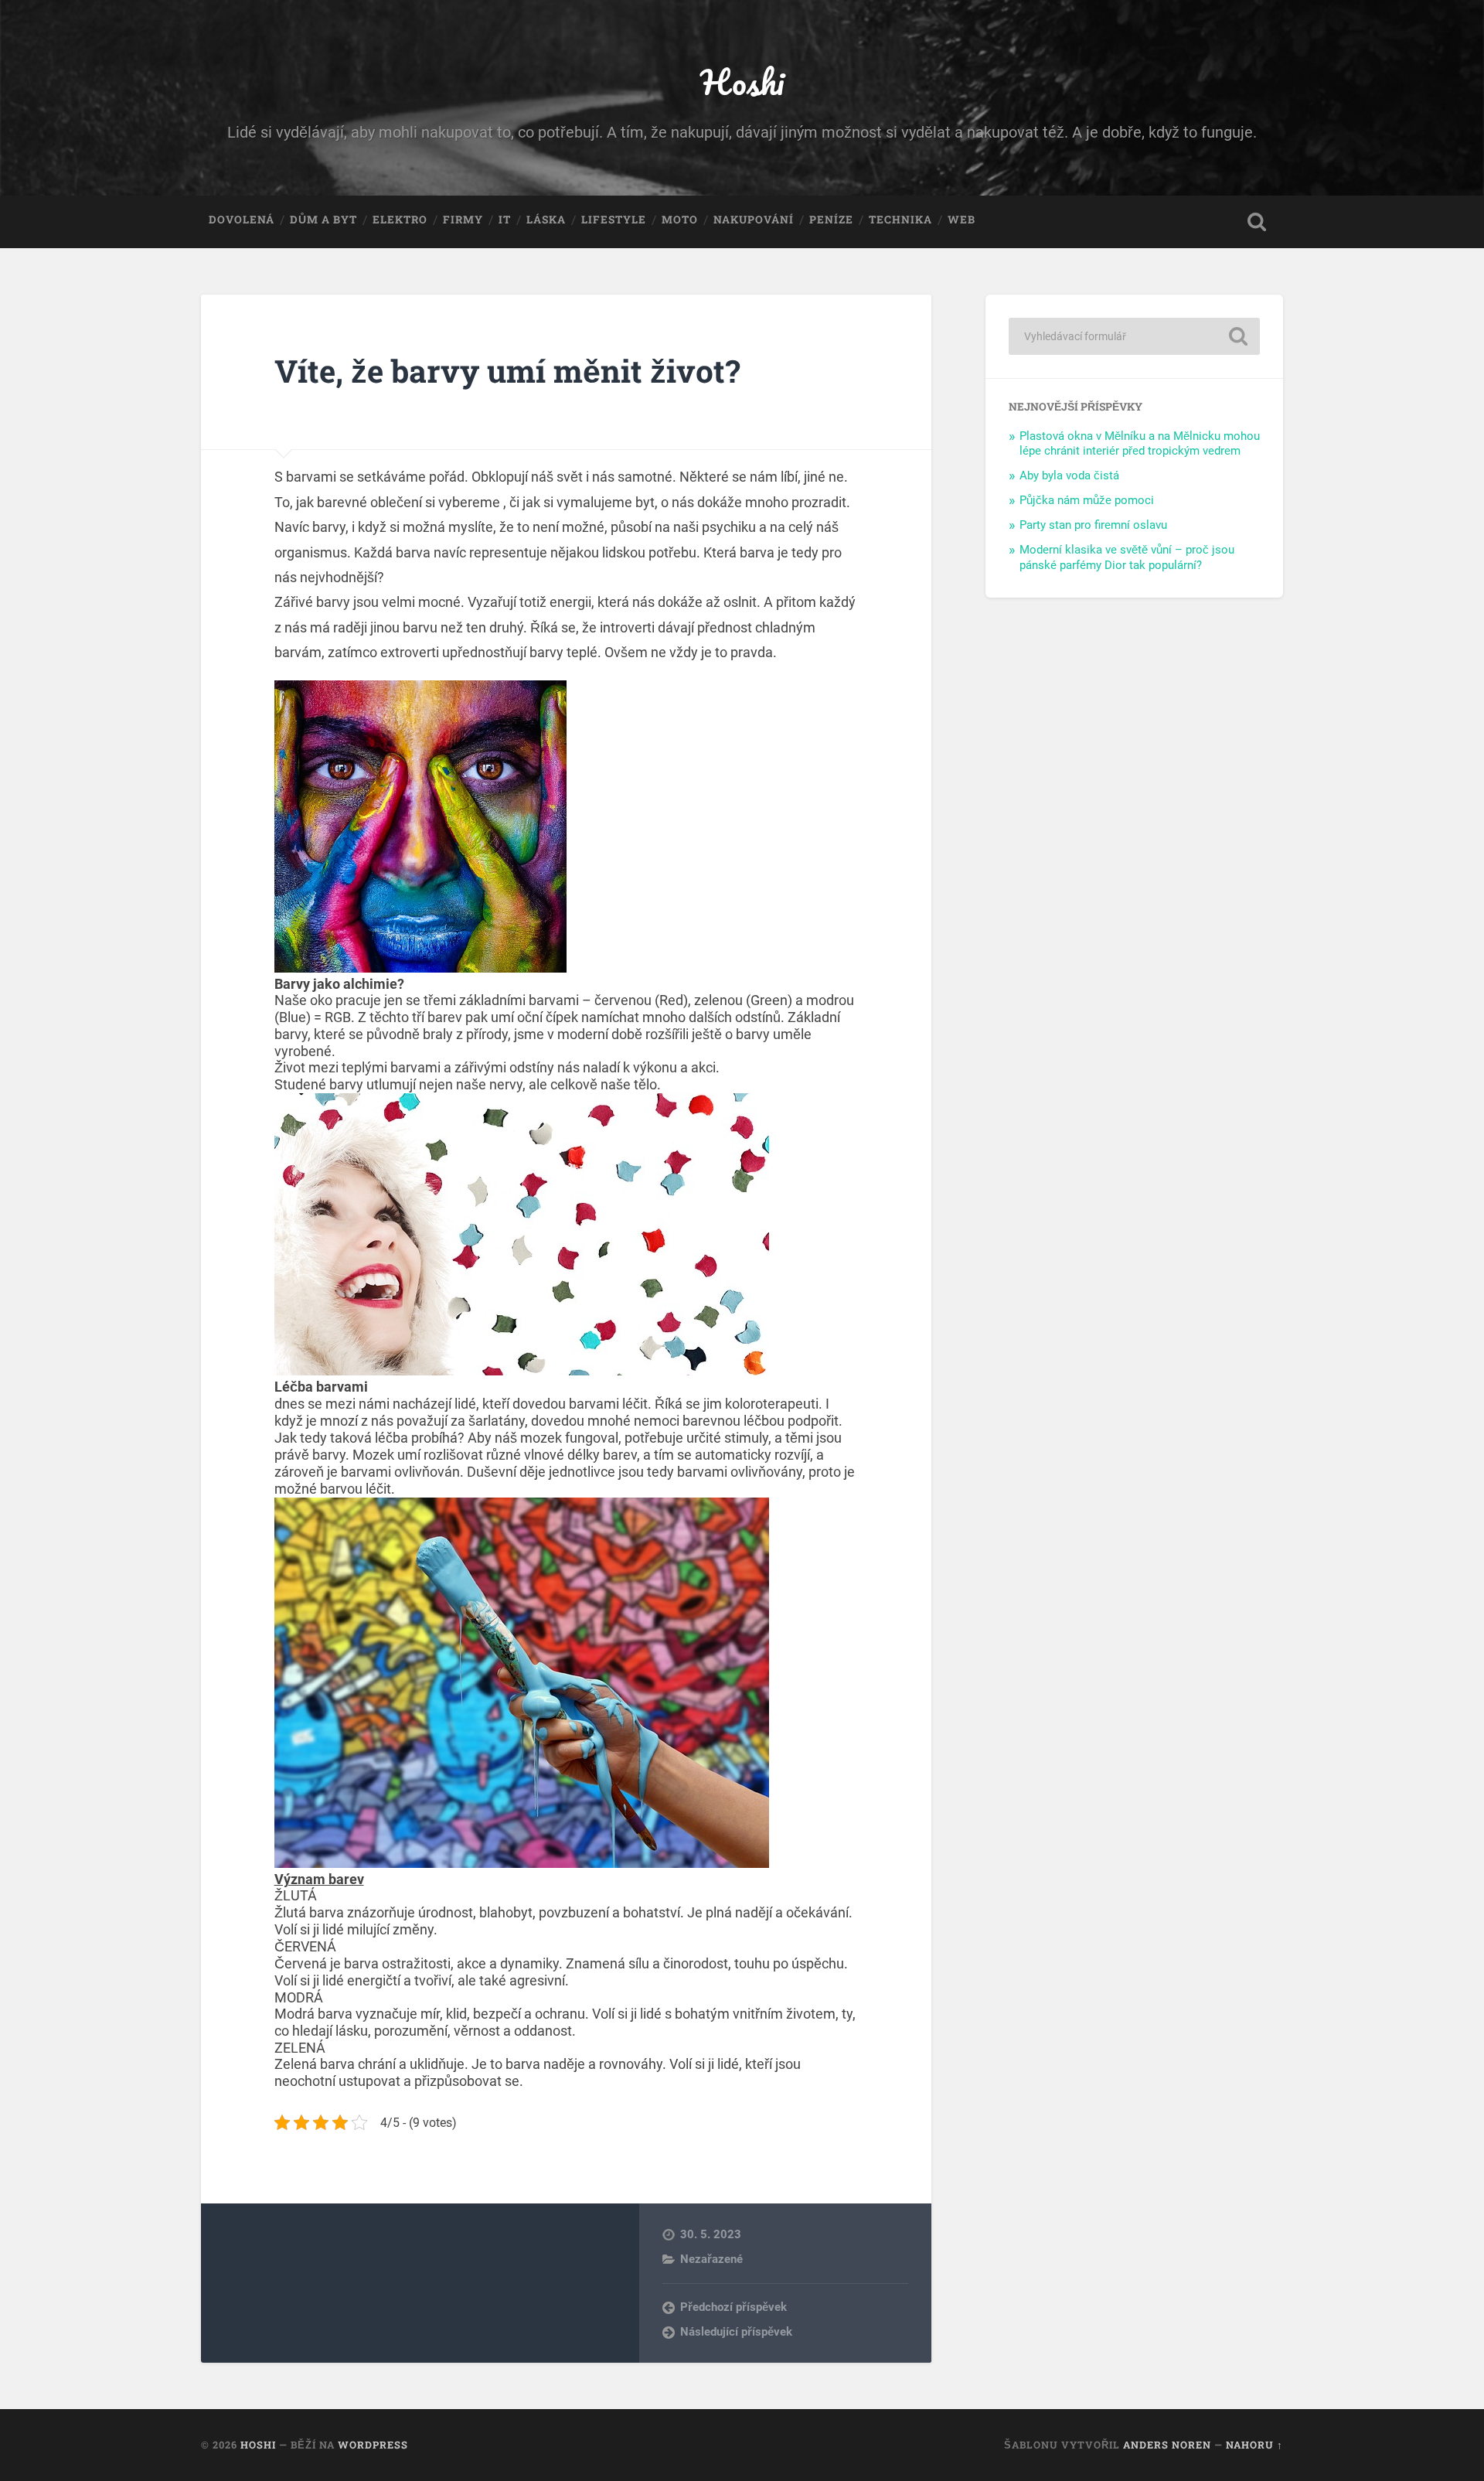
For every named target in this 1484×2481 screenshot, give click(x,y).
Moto (680, 220)
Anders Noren (1167, 2445)
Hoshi (742, 82)
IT (505, 220)
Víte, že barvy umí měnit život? (507, 371)
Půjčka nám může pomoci (1087, 500)
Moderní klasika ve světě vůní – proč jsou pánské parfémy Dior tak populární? (1127, 557)
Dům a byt (323, 220)
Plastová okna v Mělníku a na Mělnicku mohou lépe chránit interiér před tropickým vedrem (1140, 444)
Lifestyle (614, 220)
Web (962, 220)
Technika (900, 220)
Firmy (463, 220)
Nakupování (754, 220)
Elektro (400, 220)
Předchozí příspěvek (733, 2307)
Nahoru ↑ (1254, 2445)
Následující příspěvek (736, 2332)
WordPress (373, 2445)
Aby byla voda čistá (1069, 475)
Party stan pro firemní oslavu (1093, 525)
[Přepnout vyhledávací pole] (1257, 222)
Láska (546, 220)
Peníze (831, 220)
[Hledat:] (1134, 336)
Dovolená (242, 220)
